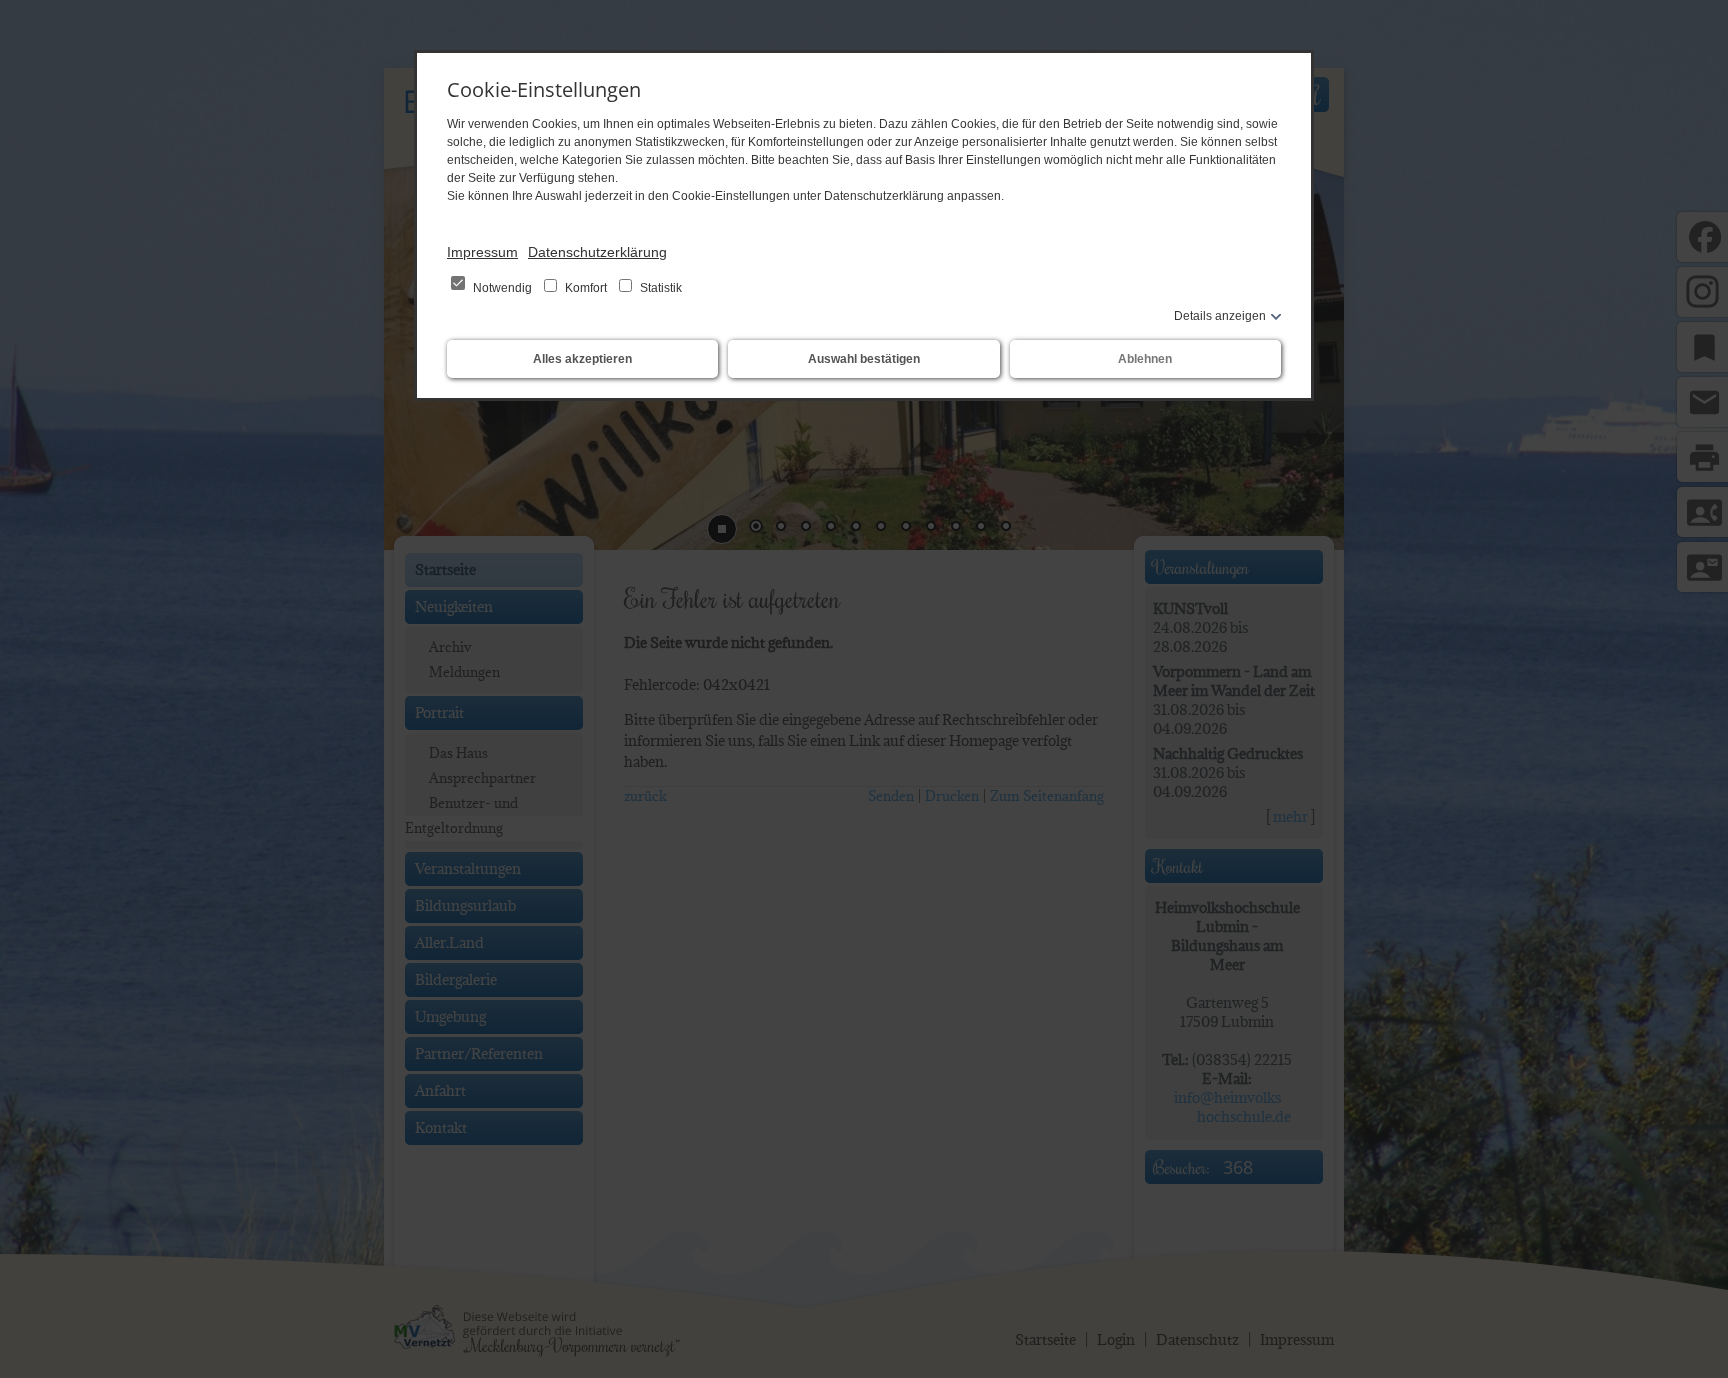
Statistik (659, 288)
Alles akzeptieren (582, 359)
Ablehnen (1145, 359)
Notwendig (502, 288)
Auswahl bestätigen (864, 359)
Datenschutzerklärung (597, 252)
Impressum (482, 252)
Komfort (586, 288)
